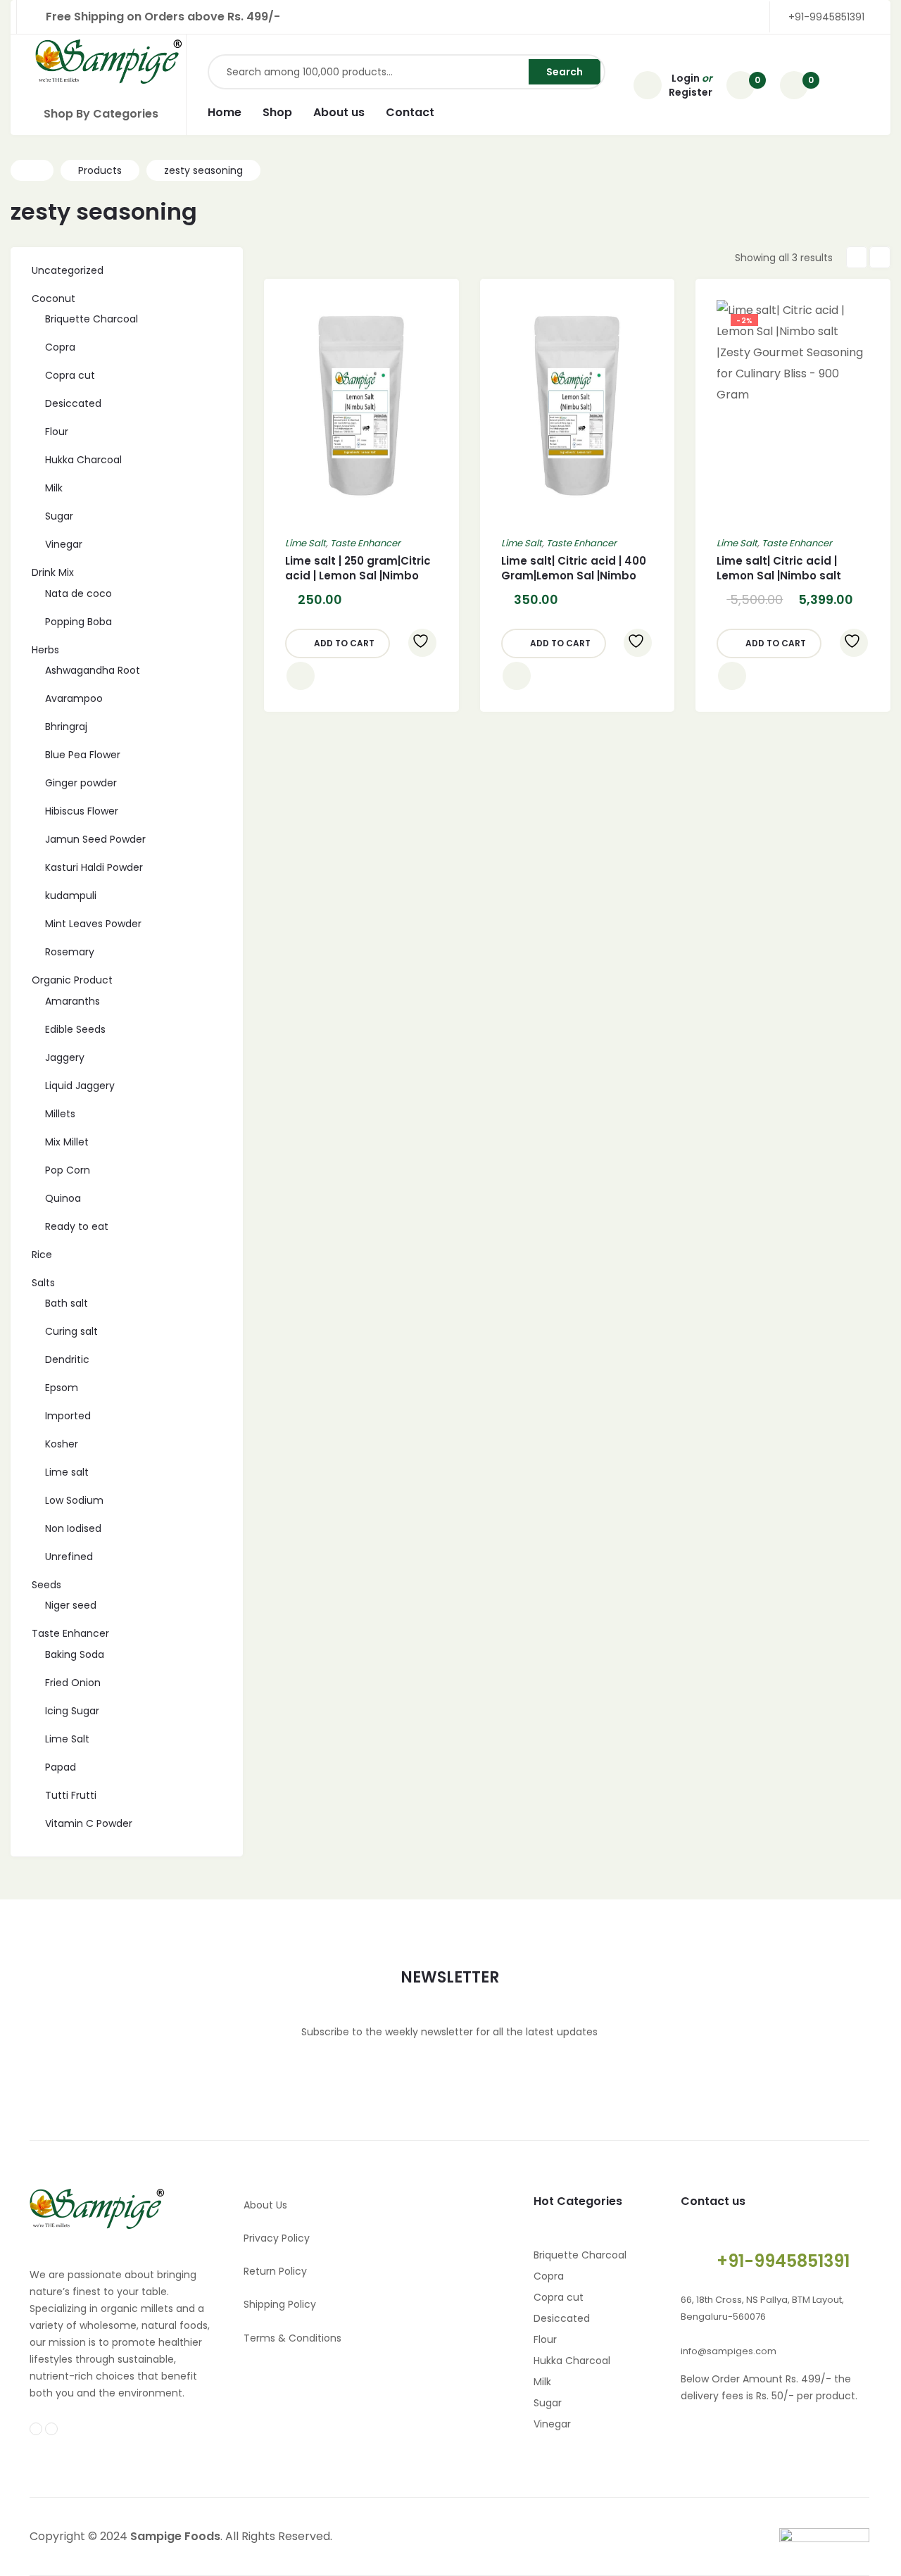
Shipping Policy (280, 2304)
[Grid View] (857, 257)
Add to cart (344, 643)
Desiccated (562, 2318)
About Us (265, 2205)
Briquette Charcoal (580, 2255)
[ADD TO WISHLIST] (422, 643)
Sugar (548, 2403)
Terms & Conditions (292, 2338)
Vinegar (552, 2424)
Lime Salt (305, 543)
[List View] (880, 257)
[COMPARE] (301, 676)
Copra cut (559, 2297)
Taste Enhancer (365, 543)
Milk (542, 2382)
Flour (545, 2339)
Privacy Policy (277, 2238)
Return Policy (275, 2271)
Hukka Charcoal (572, 2361)
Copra (549, 2276)
